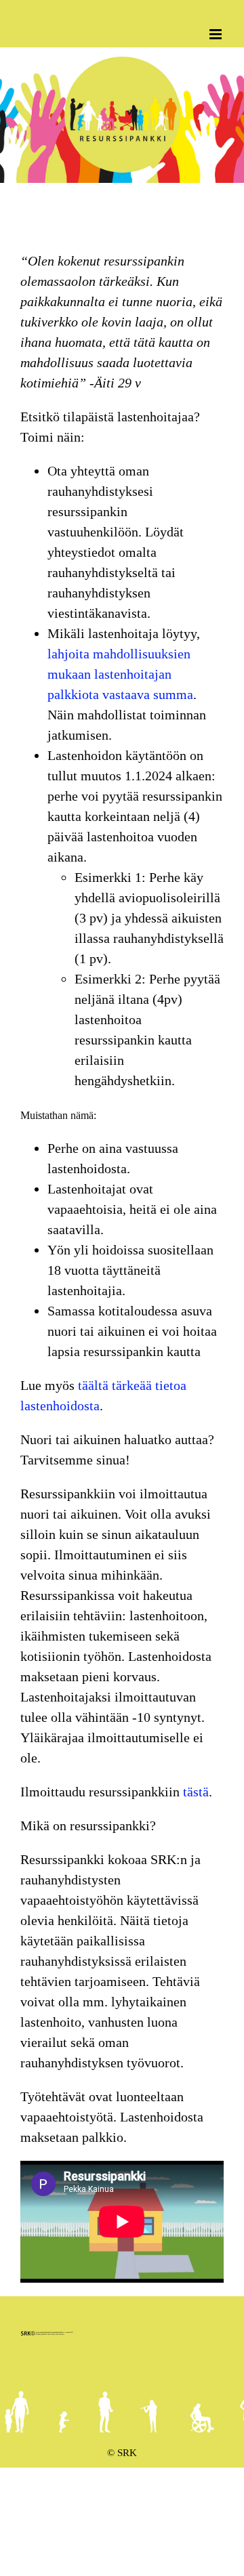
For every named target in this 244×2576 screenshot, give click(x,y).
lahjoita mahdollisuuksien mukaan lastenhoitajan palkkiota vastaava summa (120, 674)
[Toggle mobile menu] (217, 34)
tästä (196, 1792)
